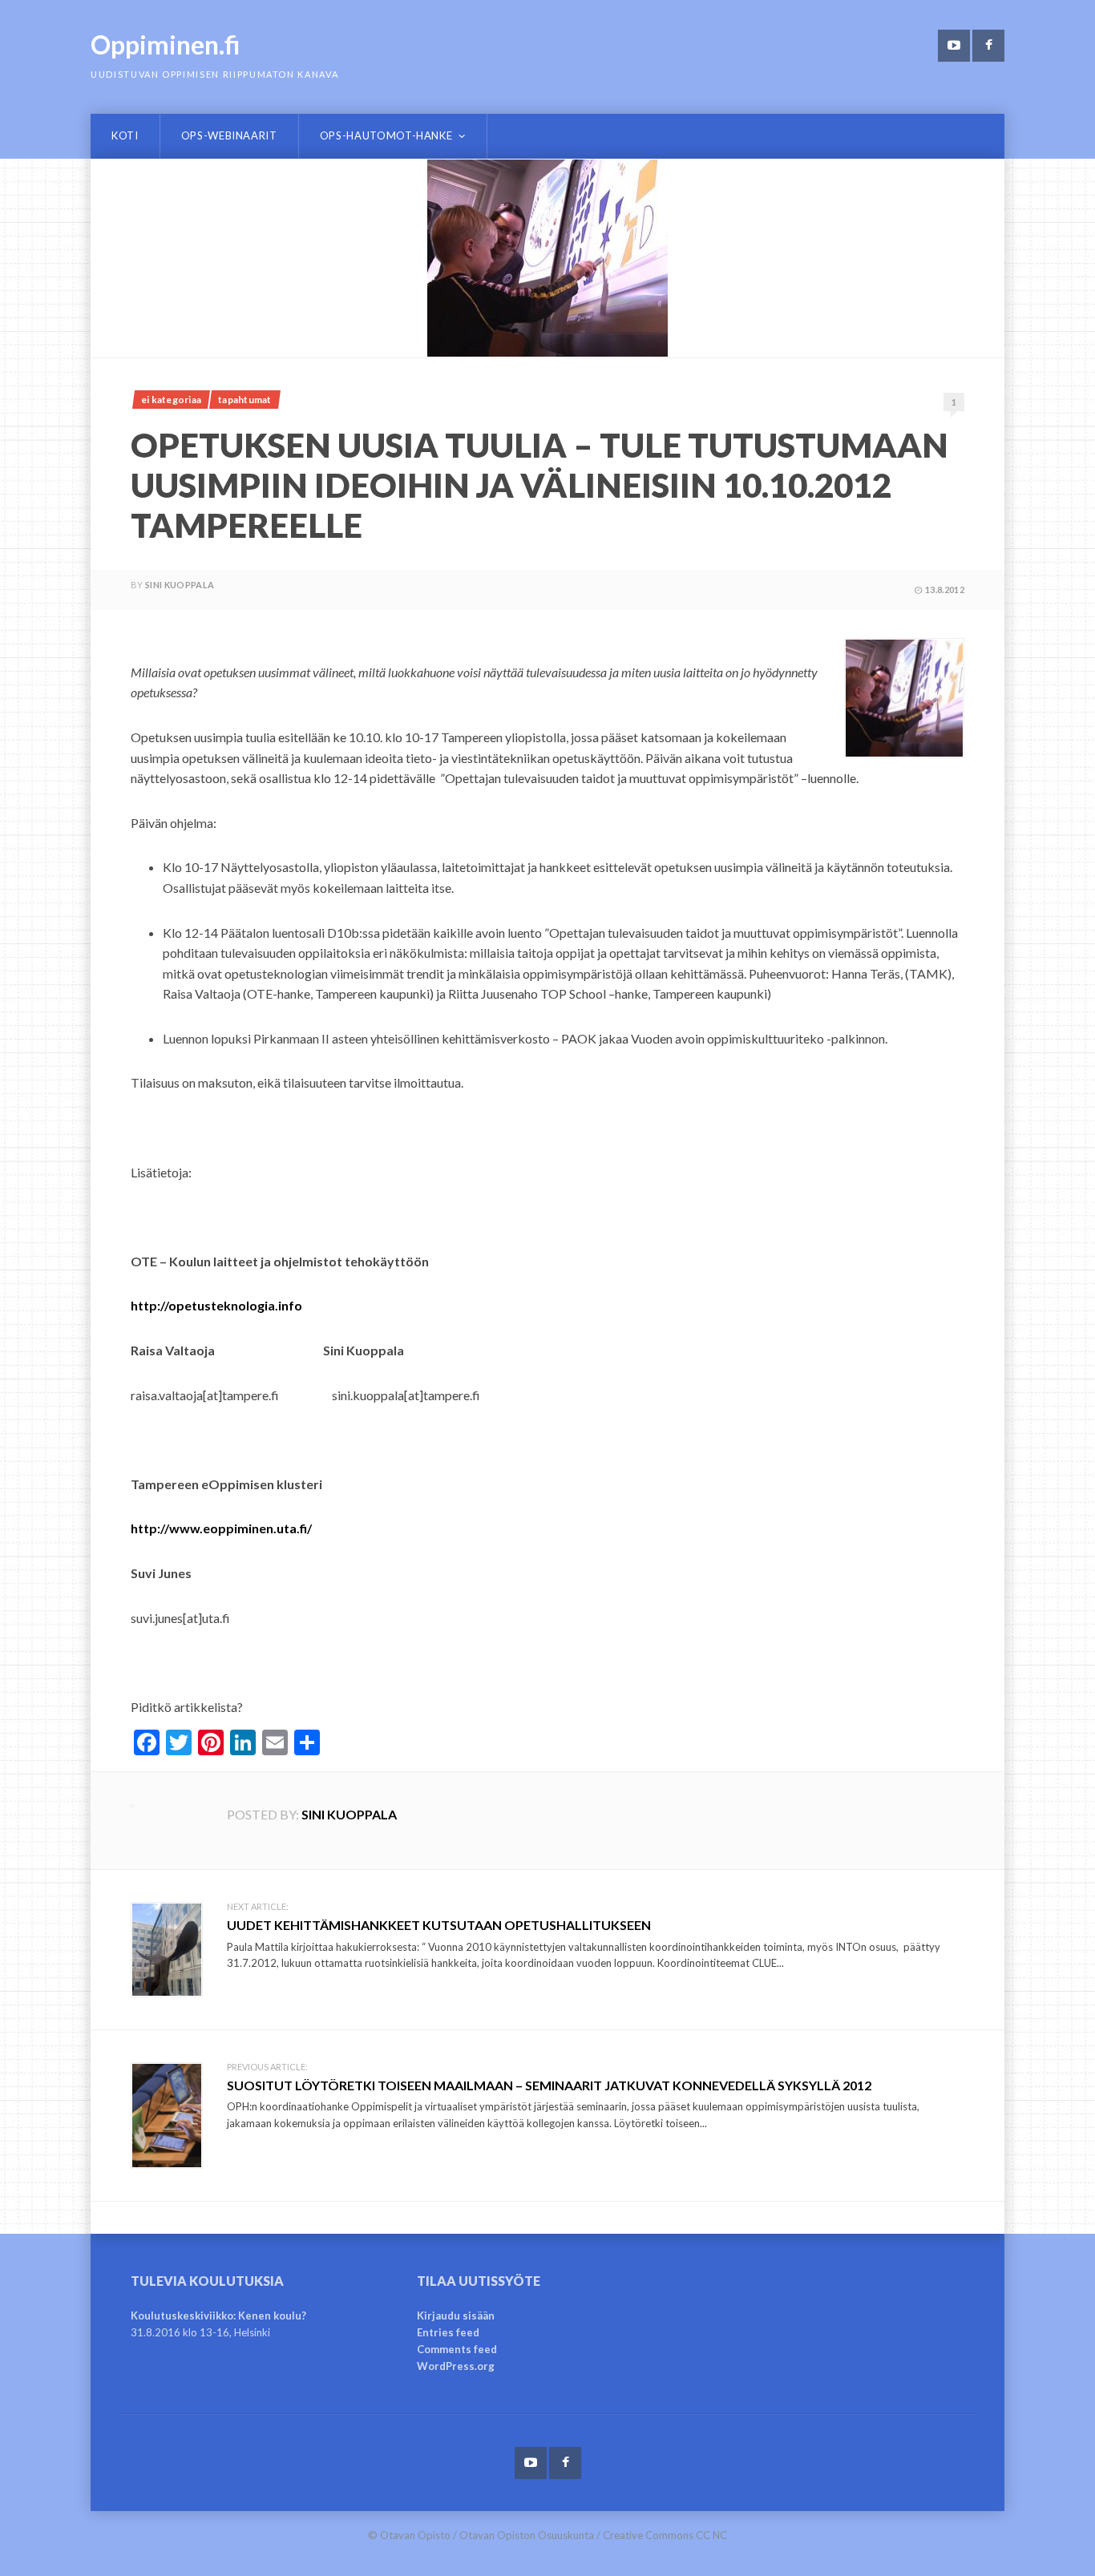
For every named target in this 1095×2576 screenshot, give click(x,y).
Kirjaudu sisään (456, 2316)
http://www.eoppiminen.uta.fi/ (221, 1528)
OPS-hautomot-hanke (386, 135)
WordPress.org (456, 2366)
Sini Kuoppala (180, 585)
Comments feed (457, 2349)
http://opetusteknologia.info (216, 1305)
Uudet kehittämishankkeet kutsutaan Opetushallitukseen (439, 1925)
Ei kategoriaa (171, 400)
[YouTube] (954, 46)
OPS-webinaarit (229, 135)
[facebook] (988, 46)
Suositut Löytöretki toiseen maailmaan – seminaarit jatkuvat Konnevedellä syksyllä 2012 (549, 2085)
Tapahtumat (244, 400)
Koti (125, 135)
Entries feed (448, 2332)
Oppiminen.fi (166, 44)
